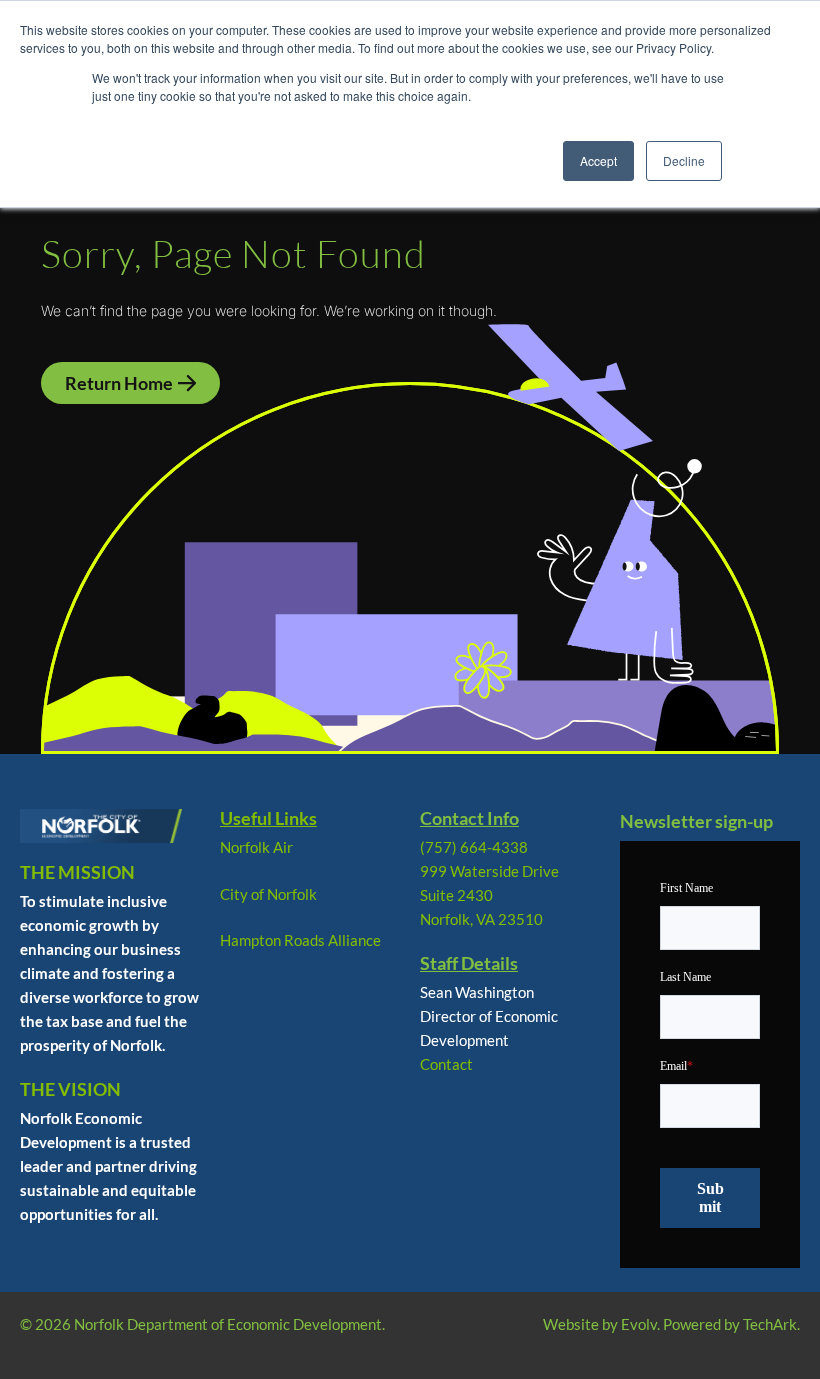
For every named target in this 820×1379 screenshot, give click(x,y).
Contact (446, 1064)
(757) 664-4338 (474, 847)
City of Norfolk (268, 894)
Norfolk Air (256, 847)
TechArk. (771, 1324)
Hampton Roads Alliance (300, 940)
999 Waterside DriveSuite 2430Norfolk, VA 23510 (489, 895)
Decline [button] (684, 160)
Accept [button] (598, 160)
